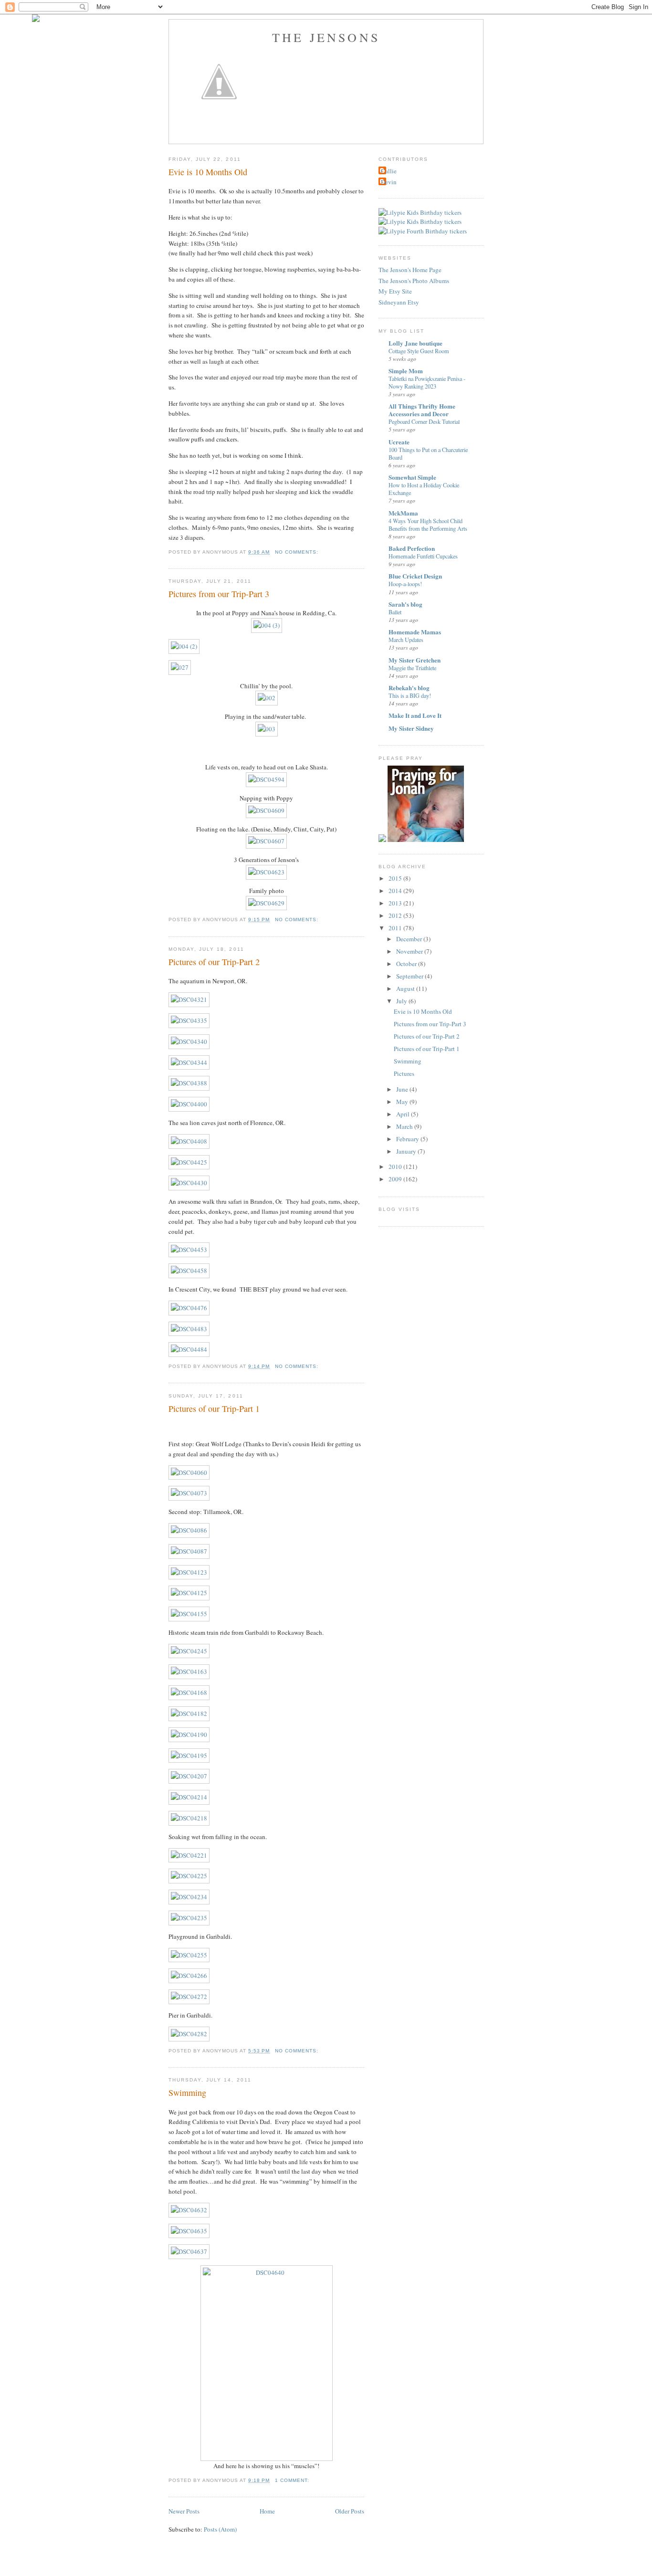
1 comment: (293, 2480)
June (403, 1089)
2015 (396, 878)
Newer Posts (184, 2511)
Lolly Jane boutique (415, 343)
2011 (396, 928)
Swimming (187, 2092)
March (405, 1126)
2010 (396, 1167)
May (403, 1102)
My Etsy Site (395, 291)
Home (267, 2511)
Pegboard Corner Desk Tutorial (424, 421)
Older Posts (350, 2511)
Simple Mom (406, 371)
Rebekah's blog (409, 688)
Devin (389, 182)
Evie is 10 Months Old (208, 172)
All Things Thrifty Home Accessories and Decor (422, 410)
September (410, 976)
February (408, 1139)
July (402, 1001)
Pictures (404, 1073)
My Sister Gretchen (415, 660)
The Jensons (326, 37)
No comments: (298, 552)
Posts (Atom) (220, 2529)
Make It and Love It (415, 715)
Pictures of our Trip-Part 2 (214, 962)
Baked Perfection (412, 548)
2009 (396, 1179)
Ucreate (399, 442)
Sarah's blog (405, 604)
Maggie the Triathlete (412, 668)
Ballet (395, 612)
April (404, 1114)
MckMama (403, 513)
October (407, 964)
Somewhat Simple (412, 477)
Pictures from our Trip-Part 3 (219, 594)
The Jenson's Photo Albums (414, 281)
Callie (389, 171)
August (406, 988)
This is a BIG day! (410, 695)
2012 (396, 915)
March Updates (406, 640)
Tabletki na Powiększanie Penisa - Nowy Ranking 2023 (427, 382)
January (407, 1151)
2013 (396, 903)
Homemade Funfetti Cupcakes (423, 556)
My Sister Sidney (411, 728)
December (410, 939)
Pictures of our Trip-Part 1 (214, 1409)
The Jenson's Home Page (410, 270)
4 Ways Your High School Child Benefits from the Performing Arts (428, 525)
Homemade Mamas (415, 632)
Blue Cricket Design (415, 576)
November (410, 951)
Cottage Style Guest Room (419, 351)
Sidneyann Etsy (399, 302)
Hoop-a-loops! (405, 584)
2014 (396, 891)
